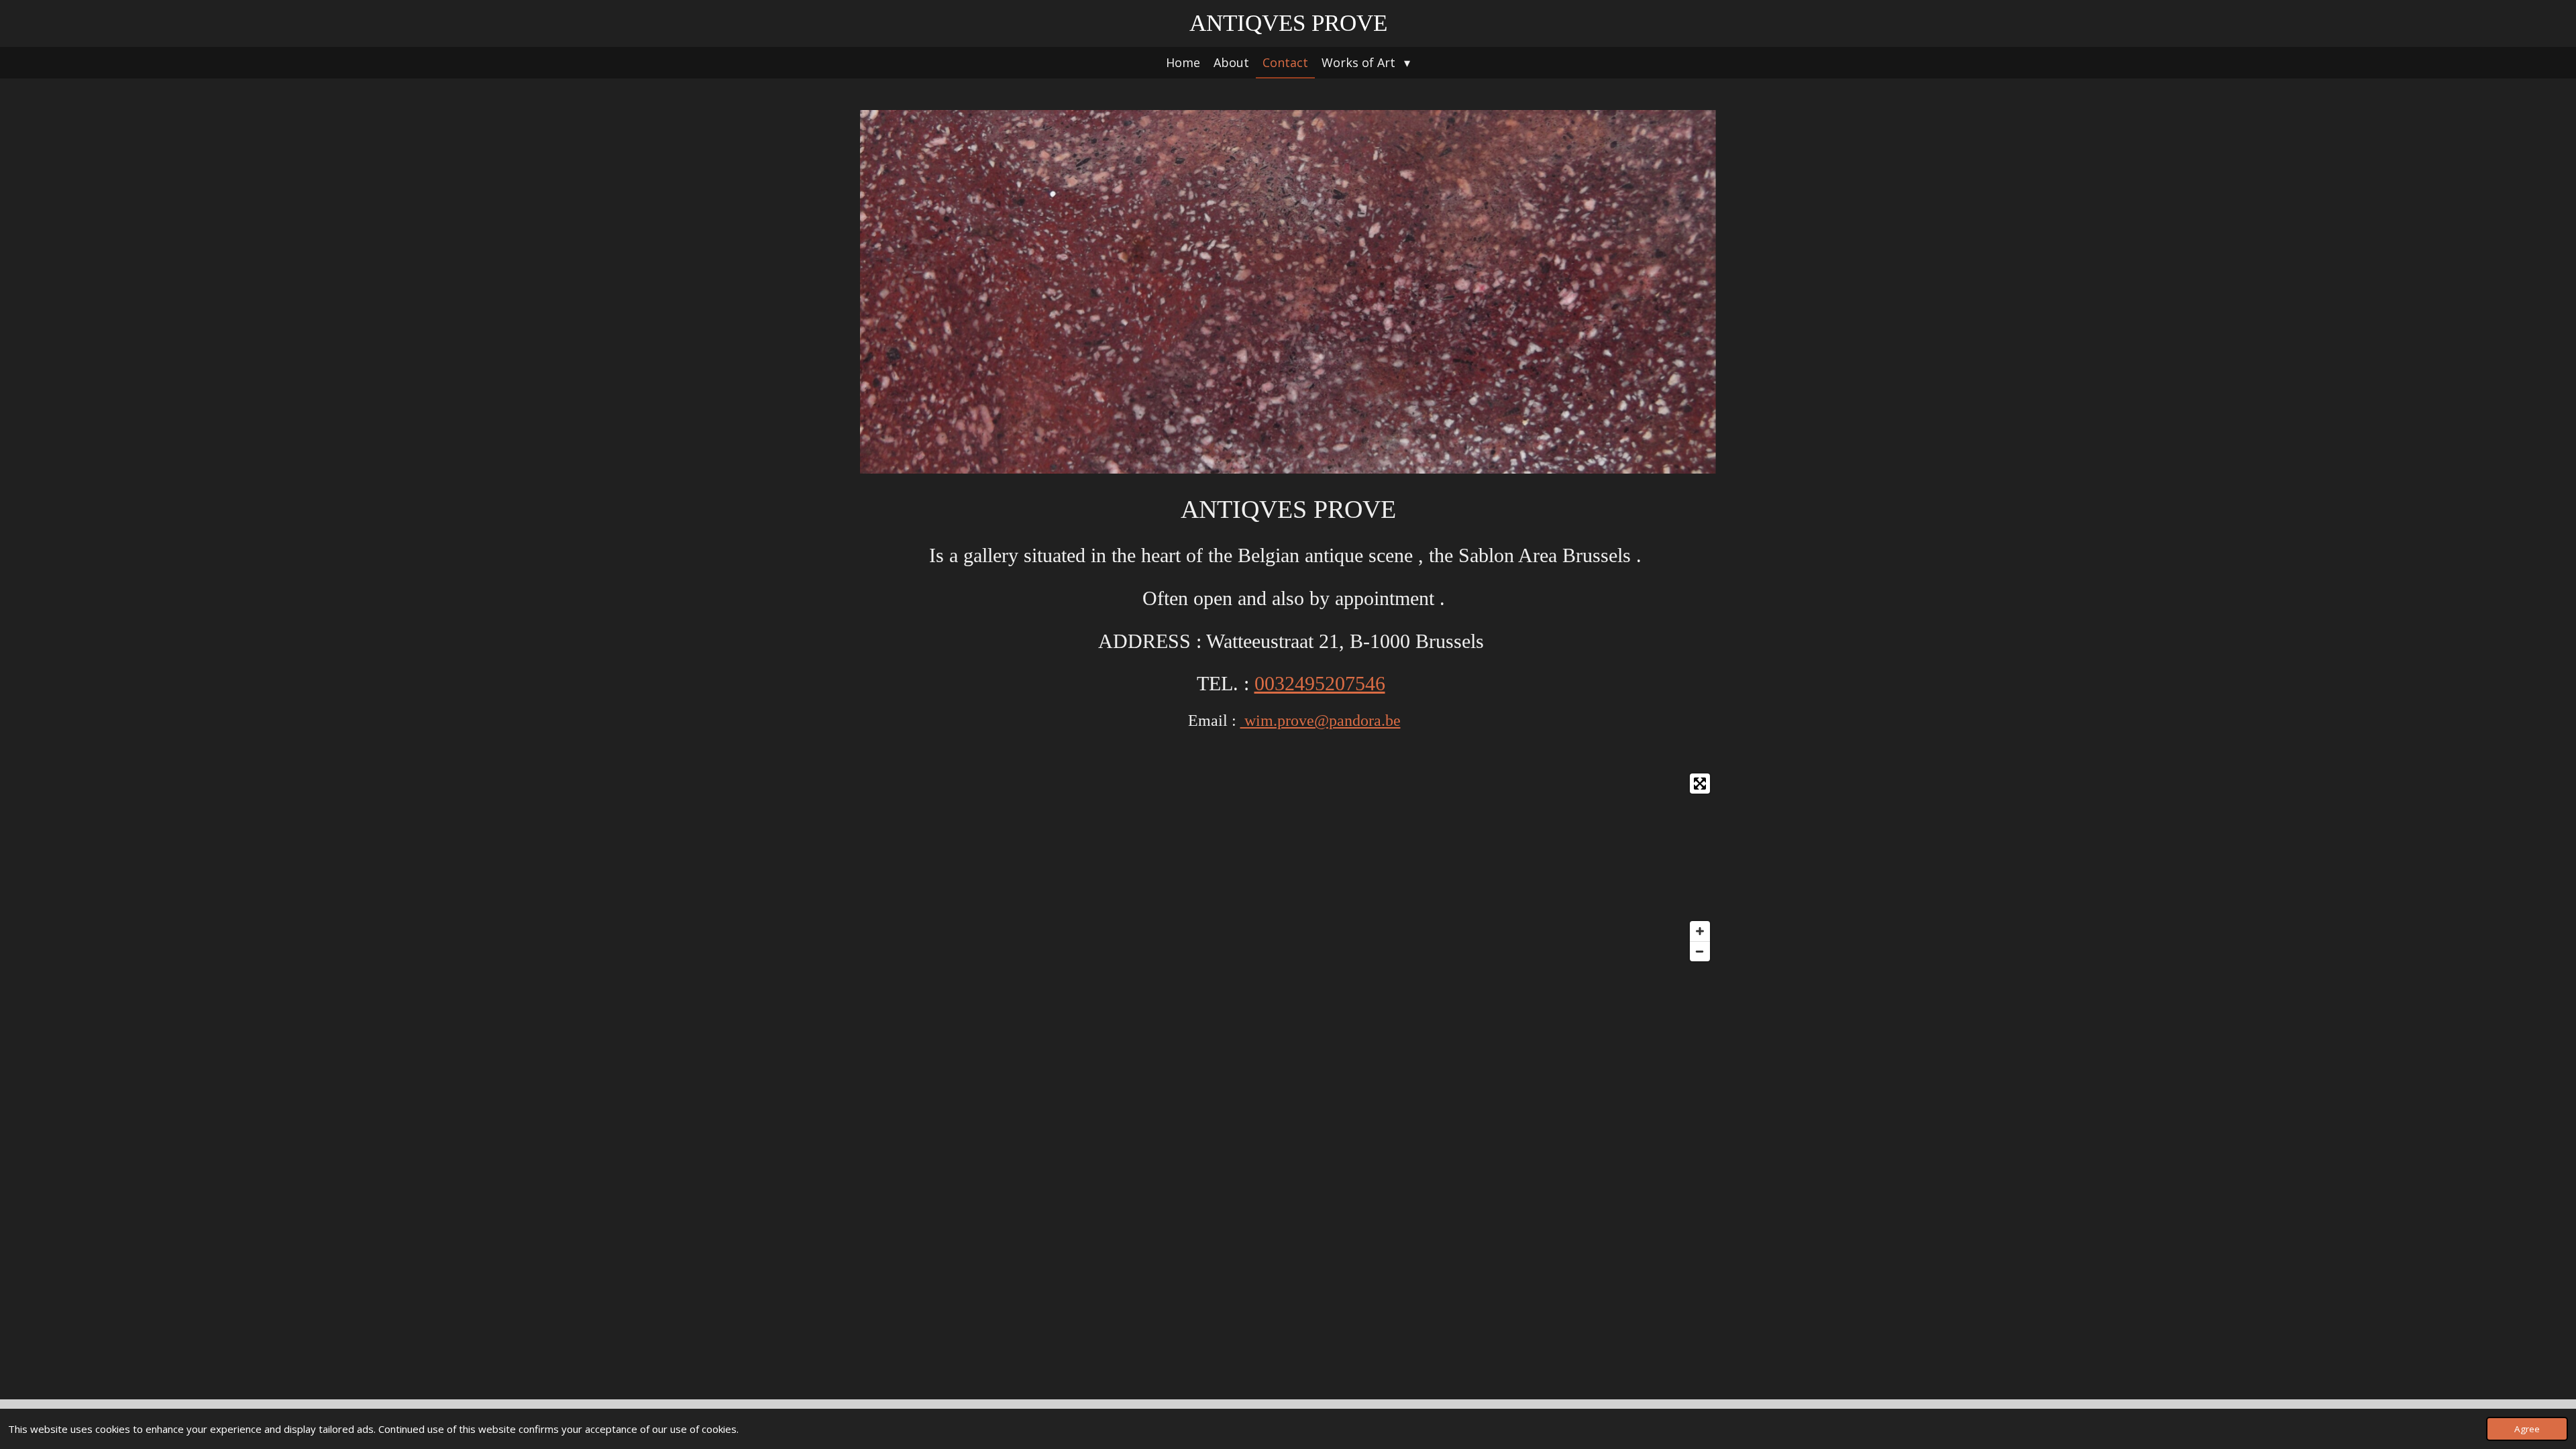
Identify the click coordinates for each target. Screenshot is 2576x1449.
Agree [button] (2527, 1429)
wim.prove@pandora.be (1321, 720)
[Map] (1288, 867)
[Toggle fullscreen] (1700, 784)
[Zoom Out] (1700, 951)
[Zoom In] (1700, 931)
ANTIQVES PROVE (1288, 23)
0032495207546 (1320, 683)
